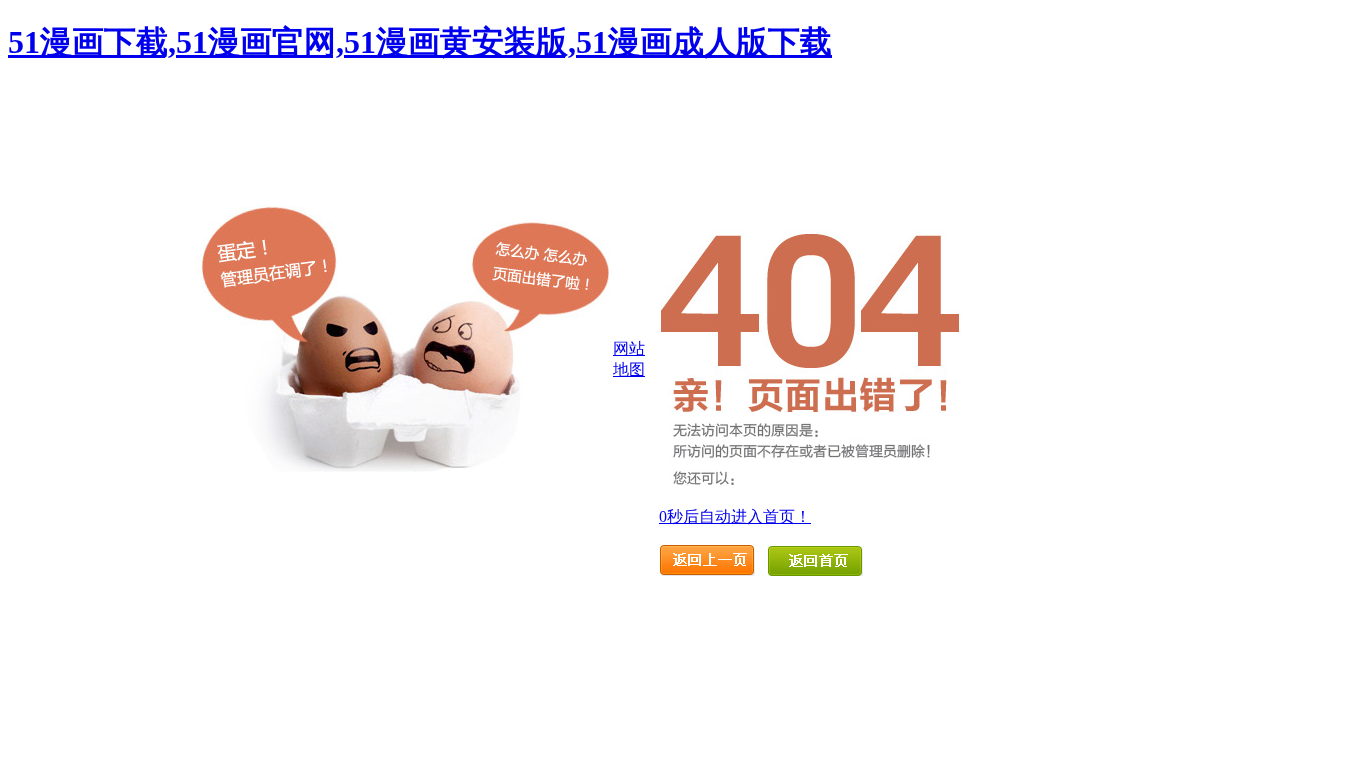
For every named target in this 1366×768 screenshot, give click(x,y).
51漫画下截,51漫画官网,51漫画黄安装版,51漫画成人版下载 (420, 42)
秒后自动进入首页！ (735, 516)
